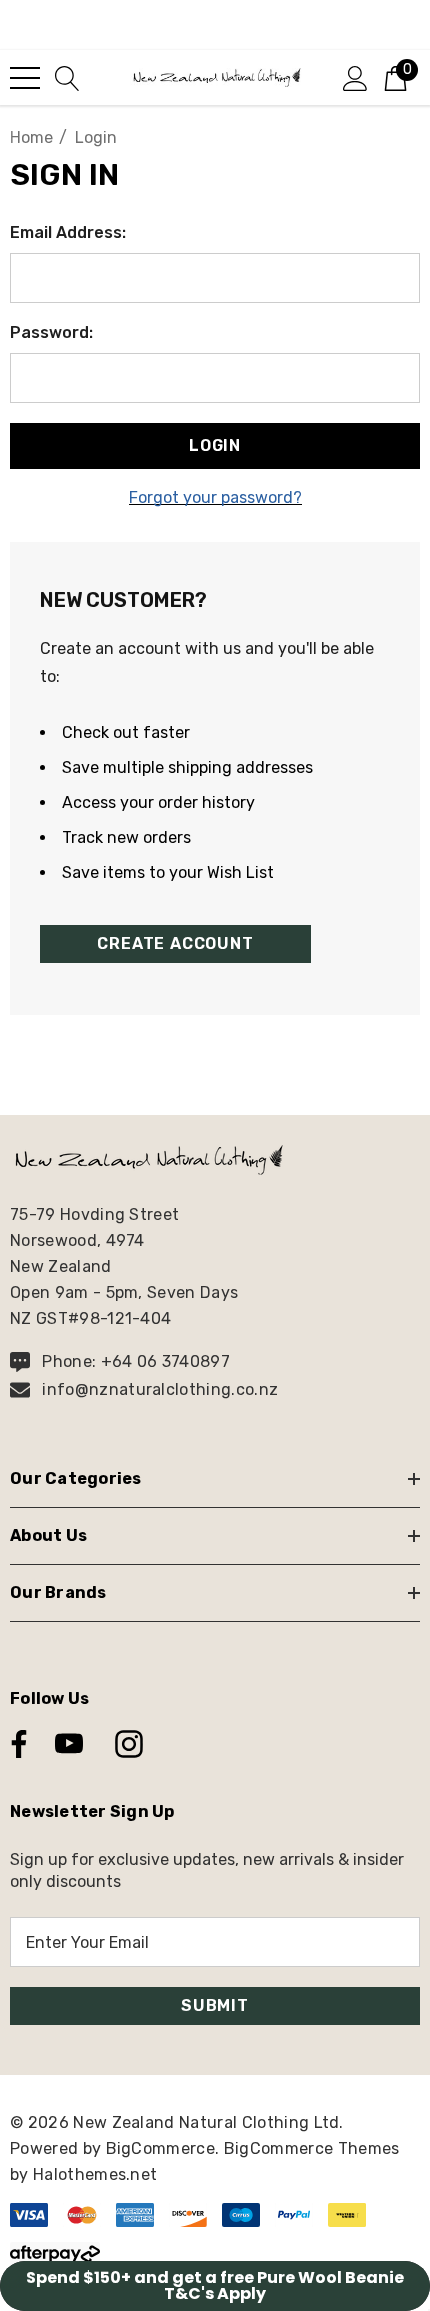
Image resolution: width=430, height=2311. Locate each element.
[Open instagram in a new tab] (127, 1744)
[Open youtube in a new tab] (69, 1744)
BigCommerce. (165, 2148)
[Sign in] (355, 77)
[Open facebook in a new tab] (14, 1744)
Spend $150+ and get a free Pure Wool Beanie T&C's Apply (215, 2285)
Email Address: (68, 232)
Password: (51, 332)
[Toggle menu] (25, 78)
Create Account (175, 943)
